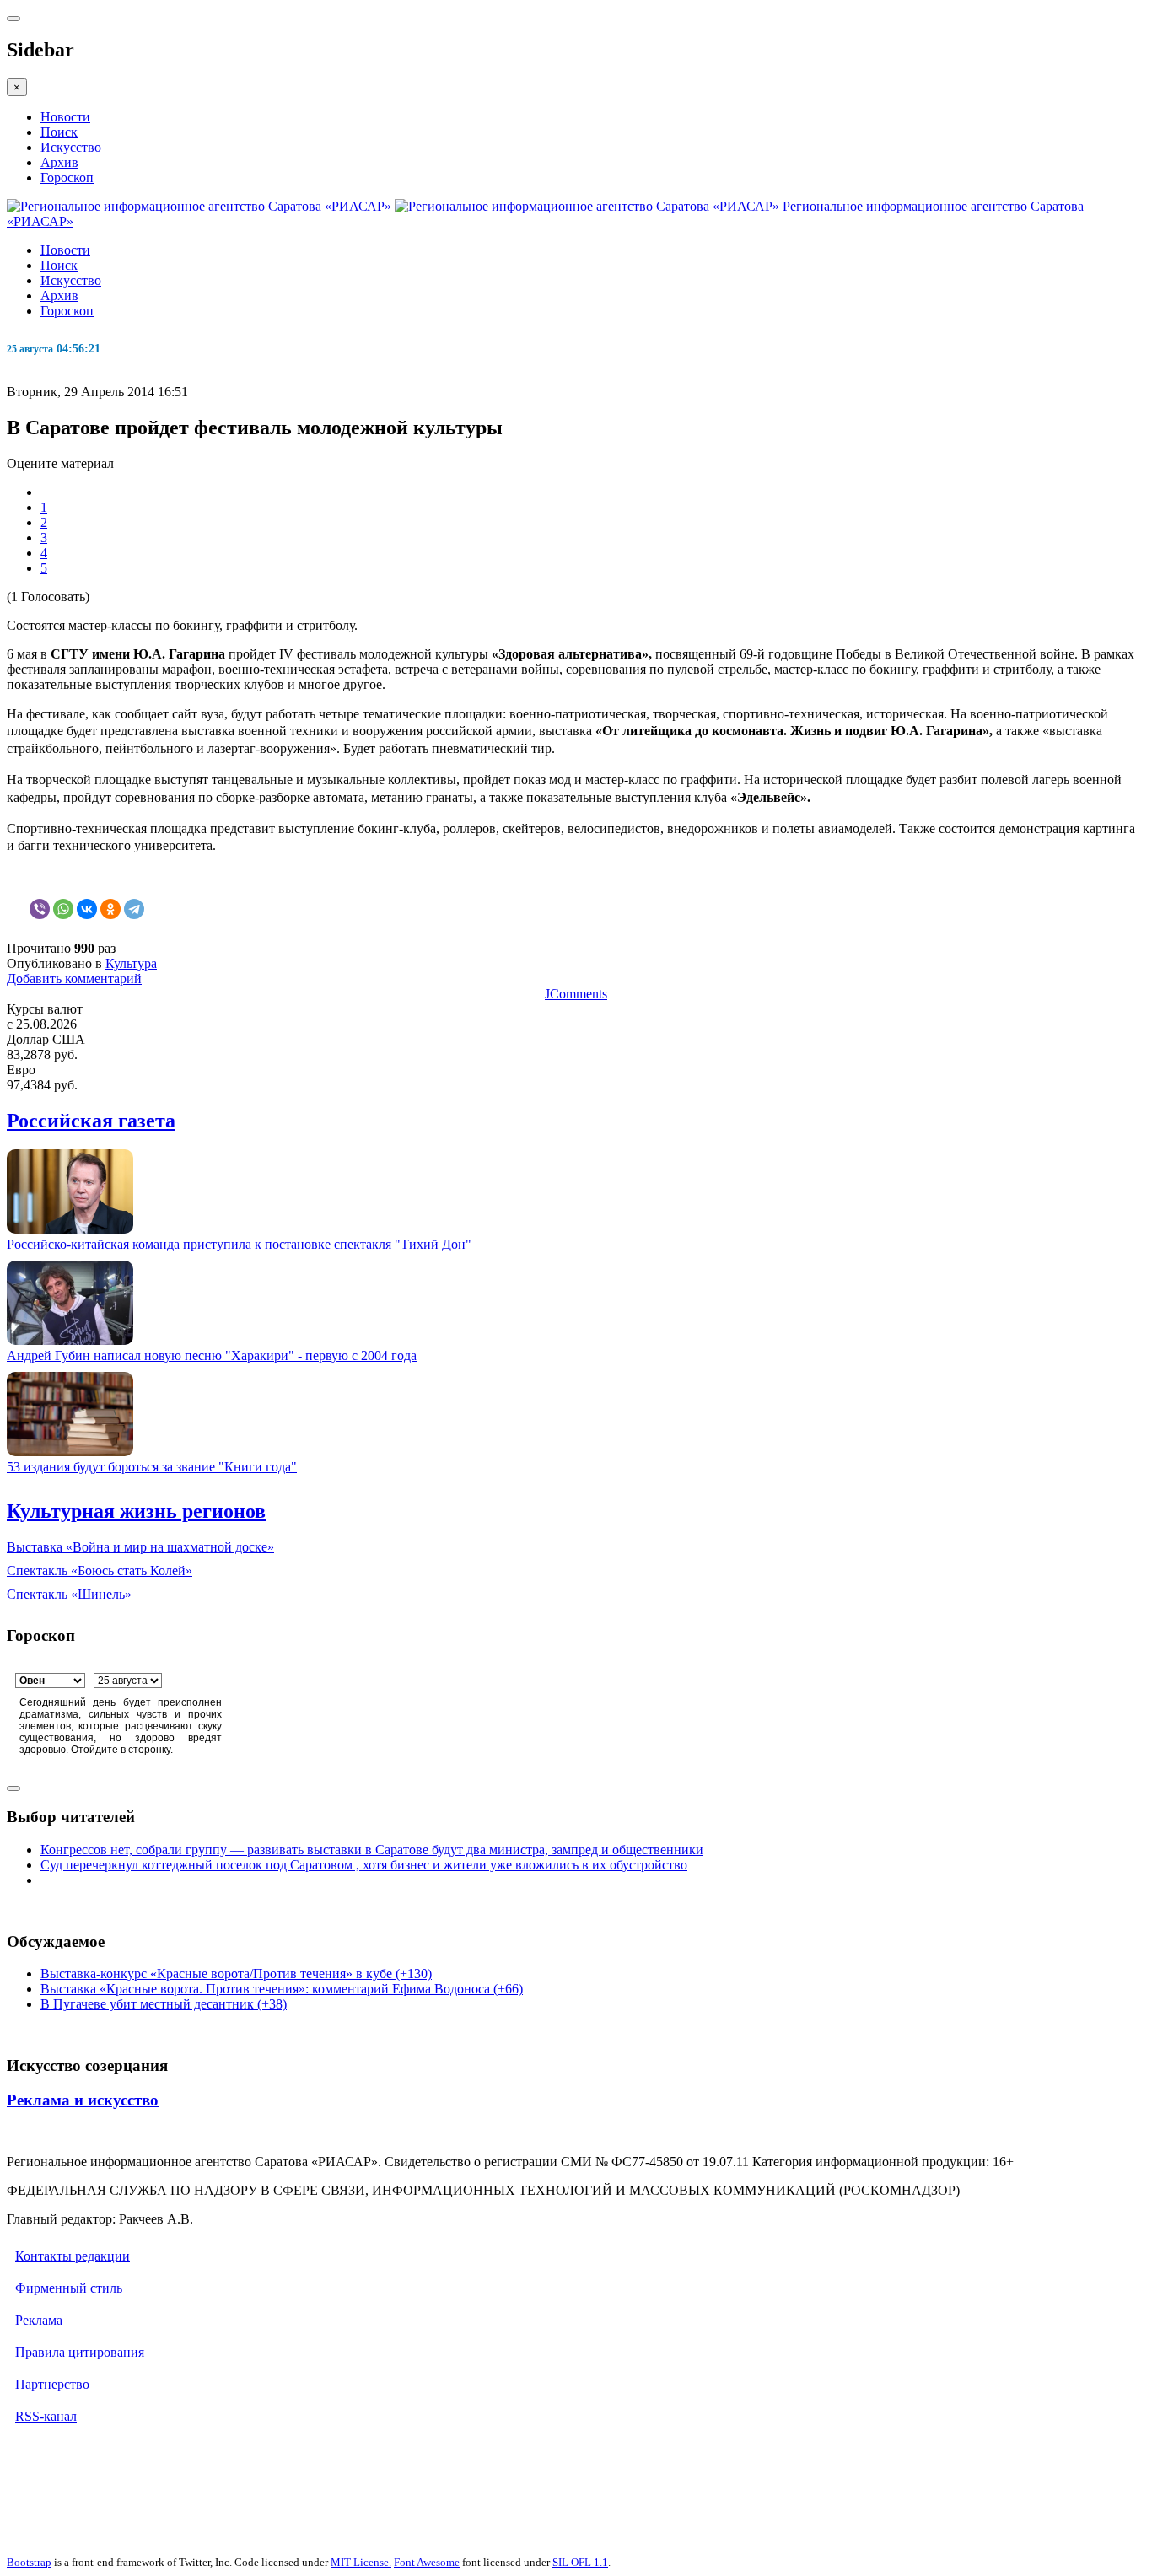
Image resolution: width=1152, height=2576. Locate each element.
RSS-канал (46, 2416)
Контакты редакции (73, 2256)
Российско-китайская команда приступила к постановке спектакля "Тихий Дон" (239, 1244)
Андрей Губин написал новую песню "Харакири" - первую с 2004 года (212, 1355)
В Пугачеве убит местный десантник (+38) (164, 2004)
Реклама (39, 2320)
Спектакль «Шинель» (69, 1594)
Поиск (59, 132)
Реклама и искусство (83, 2100)
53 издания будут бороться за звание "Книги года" (152, 1467)
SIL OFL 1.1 (580, 2562)
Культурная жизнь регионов (136, 1511)
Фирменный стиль (69, 2288)
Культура (131, 963)
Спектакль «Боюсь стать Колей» (100, 1570)
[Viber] (40, 909)
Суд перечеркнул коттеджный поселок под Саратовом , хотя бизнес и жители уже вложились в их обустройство (364, 1865)
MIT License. (361, 2562)
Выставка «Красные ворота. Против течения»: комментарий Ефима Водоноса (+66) (282, 1989)
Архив (59, 162)
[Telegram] (134, 909)
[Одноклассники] (110, 909)
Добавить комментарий (74, 979)
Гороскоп (67, 177)
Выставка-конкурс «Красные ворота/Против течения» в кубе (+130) (236, 1974)
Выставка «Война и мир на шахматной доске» (140, 1547)
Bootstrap (29, 2562)
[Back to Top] (13, 1788)
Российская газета (91, 1121)
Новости (65, 117)
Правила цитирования (80, 2352)
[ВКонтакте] (87, 909)
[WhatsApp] (63, 909)
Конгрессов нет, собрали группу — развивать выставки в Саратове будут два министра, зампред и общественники (372, 1850)
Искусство (71, 147)
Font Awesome (427, 2562)
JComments (576, 994)
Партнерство (52, 2384)
